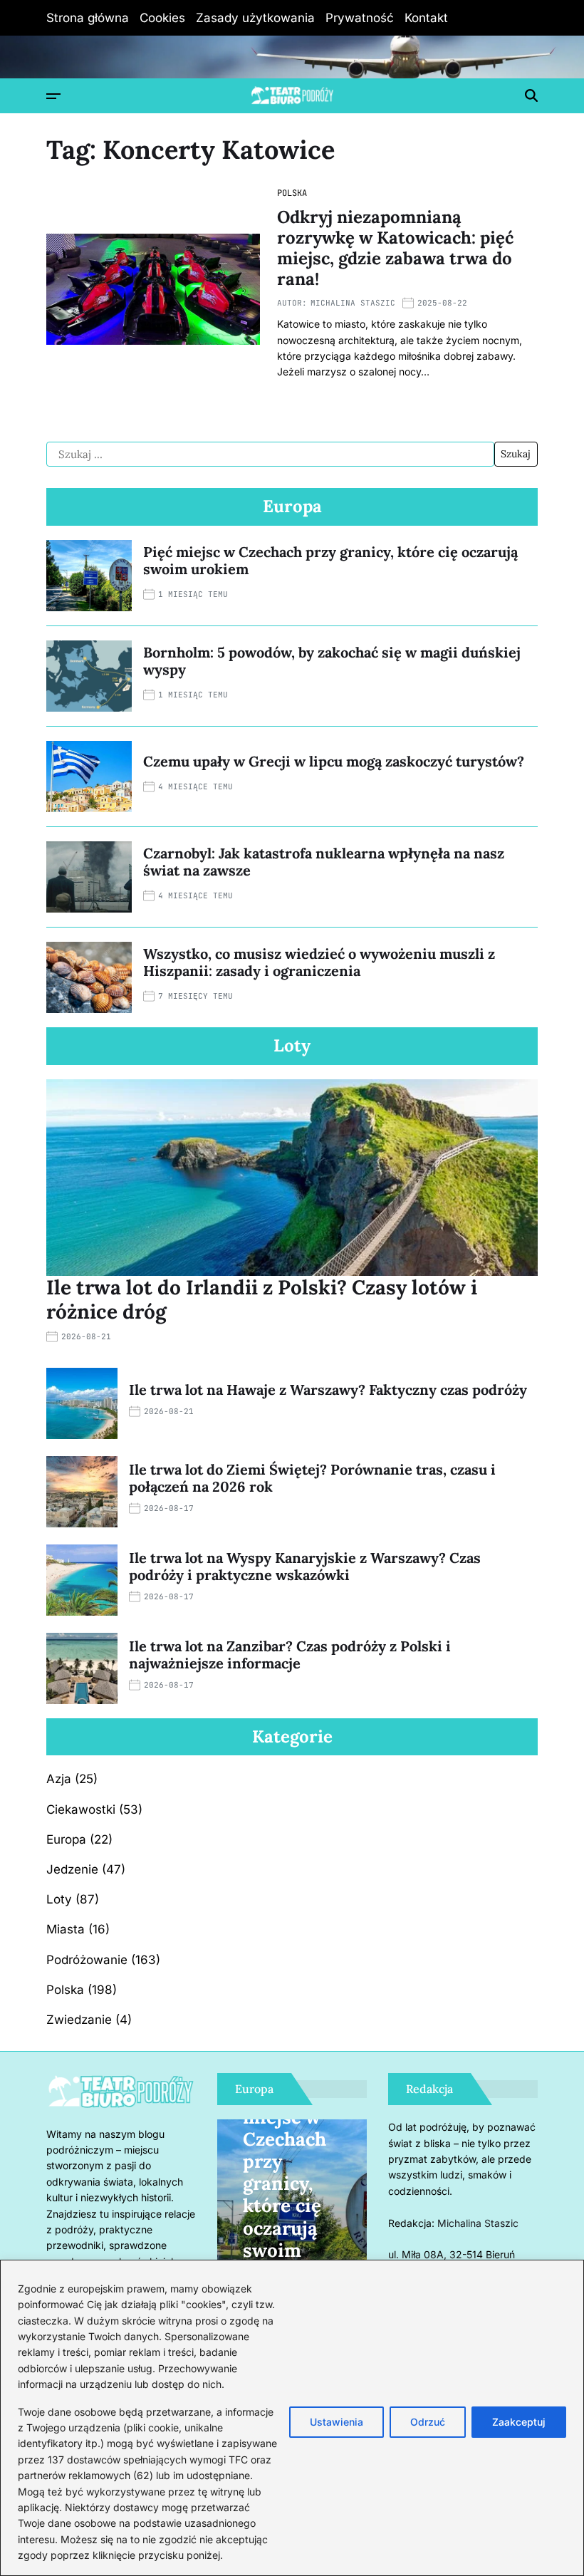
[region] (292, 2418)
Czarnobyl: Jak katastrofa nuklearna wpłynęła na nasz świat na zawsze (324, 862)
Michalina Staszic (353, 303)
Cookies (162, 18)
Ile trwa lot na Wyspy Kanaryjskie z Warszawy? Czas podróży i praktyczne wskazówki (305, 1566)
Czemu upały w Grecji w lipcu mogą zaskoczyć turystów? (334, 761)
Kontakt (426, 18)
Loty (59, 1899)
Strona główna (88, 18)
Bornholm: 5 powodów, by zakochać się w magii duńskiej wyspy (332, 661)
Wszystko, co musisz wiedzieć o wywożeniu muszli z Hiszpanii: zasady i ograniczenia (319, 962)
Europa (66, 1839)
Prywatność (360, 18)
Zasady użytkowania (255, 18)
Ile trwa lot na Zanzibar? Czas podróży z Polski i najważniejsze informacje (290, 1655)
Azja (59, 1779)
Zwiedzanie (79, 2020)
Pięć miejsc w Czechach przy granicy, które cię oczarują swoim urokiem (330, 560)
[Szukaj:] (270, 455)
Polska (292, 193)
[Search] (531, 95)
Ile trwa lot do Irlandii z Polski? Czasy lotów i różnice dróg (262, 1299)
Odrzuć (428, 2422)
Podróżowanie (87, 1960)
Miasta (66, 1929)
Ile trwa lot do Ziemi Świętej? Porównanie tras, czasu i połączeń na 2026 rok (312, 1478)
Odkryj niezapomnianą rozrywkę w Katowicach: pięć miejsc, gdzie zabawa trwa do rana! (395, 248)
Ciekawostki (81, 1809)
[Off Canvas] (53, 96)
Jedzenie (72, 1869)
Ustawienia (337, 2422)
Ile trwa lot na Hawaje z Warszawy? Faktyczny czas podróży (328, 1390)
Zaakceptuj (519, 2422)
